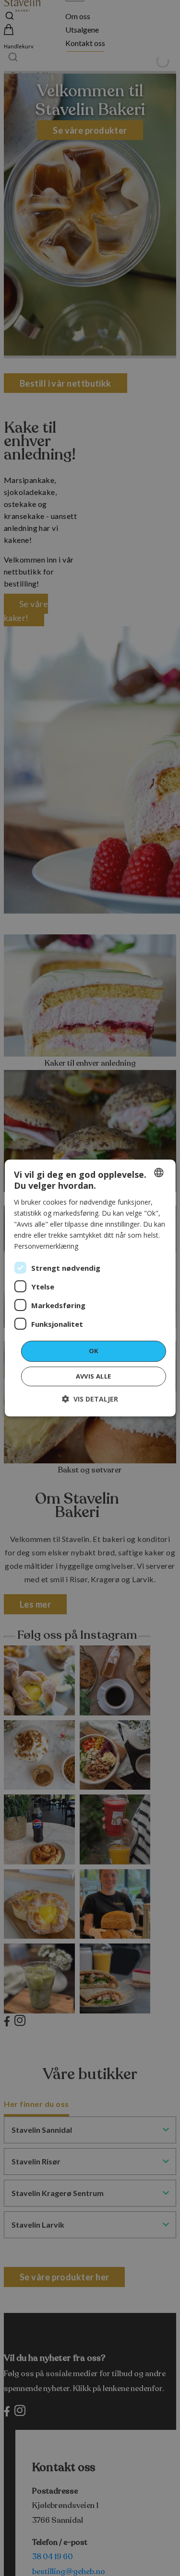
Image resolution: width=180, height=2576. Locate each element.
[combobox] (159, 1173)
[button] (90, 1399)
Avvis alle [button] (94, 1376)
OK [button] (94, 1351)
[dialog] (90, 1288)
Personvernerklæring (46, 1246)
